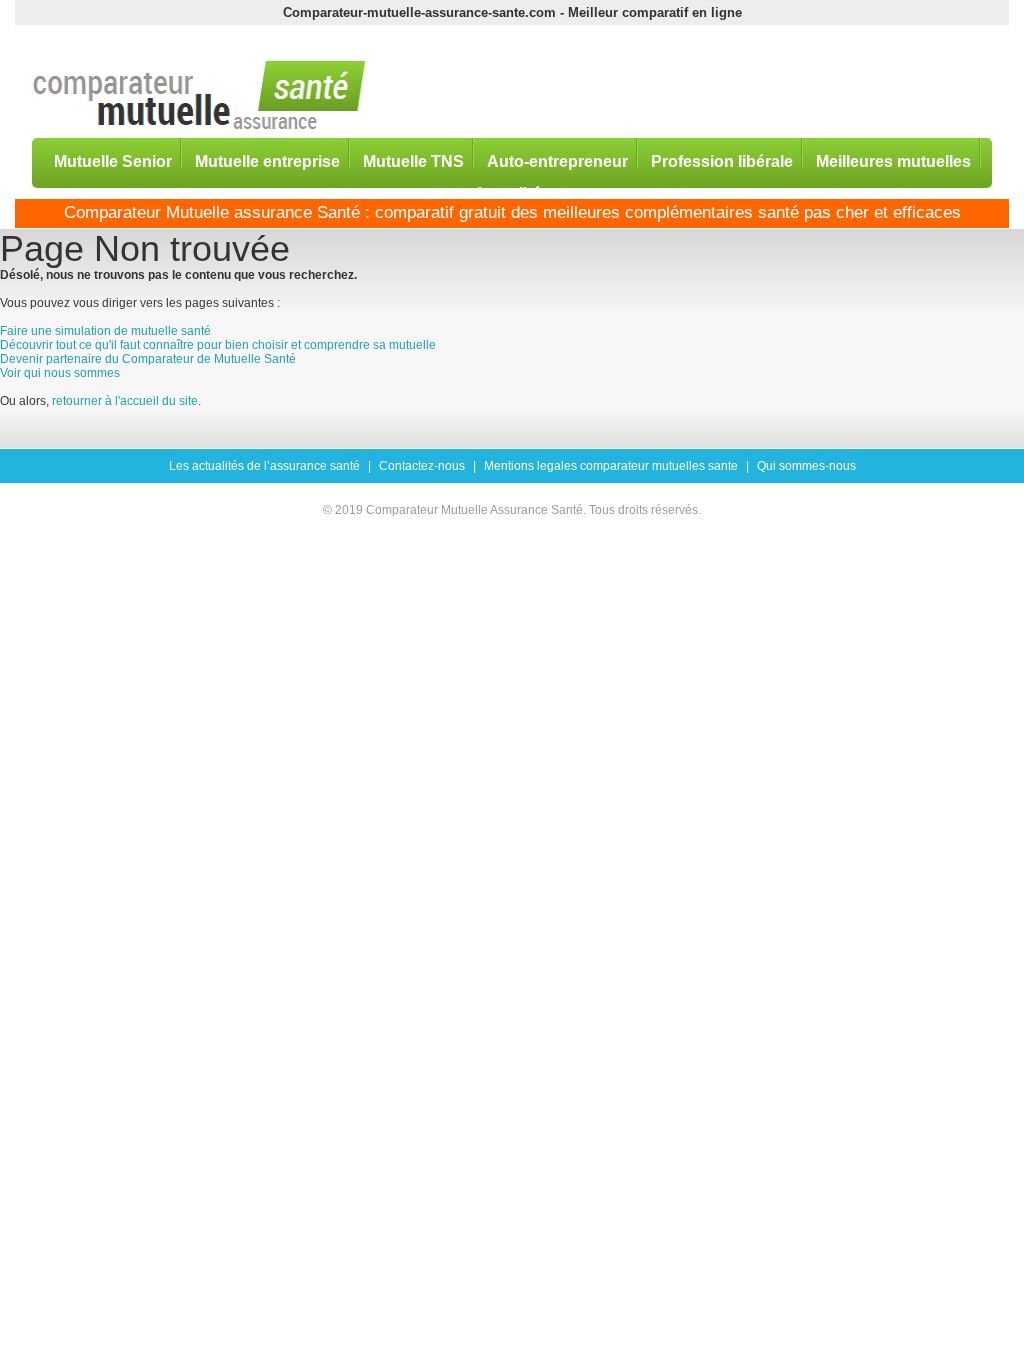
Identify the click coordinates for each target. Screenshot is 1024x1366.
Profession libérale (722, 160)
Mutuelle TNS (413, 160)
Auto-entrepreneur (557, 160)
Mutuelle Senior (113, 160)
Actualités (512, 192)
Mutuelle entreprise (267, 160)
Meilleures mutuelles (893, 160)
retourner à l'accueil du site (125, 401)
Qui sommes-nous (806, 466)
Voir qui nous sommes (60, 373)
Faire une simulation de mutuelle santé (105, 331)
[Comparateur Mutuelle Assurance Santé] (199, 96)
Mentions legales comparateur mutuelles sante (611, 466)
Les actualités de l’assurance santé (264, 466)
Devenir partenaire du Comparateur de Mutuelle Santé (148, 359)
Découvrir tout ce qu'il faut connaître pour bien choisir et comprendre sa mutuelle (218, 345)
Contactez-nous (422, 466)
